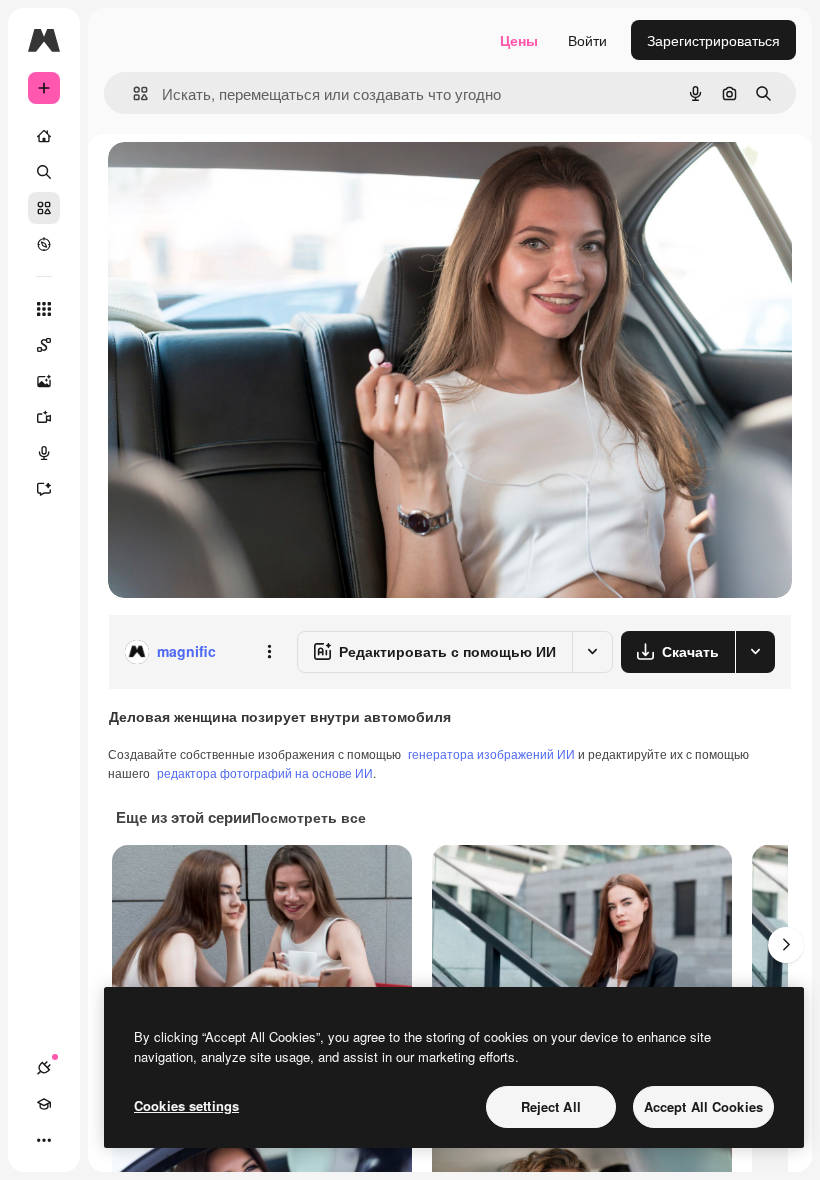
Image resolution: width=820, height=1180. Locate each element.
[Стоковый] (44, 208)
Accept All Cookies (703, 1106)
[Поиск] (44, 172)
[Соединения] (44, 1068)
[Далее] (786, 945)
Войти (587, 40)
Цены (519, 40)
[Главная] (44, 136)
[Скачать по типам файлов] (755, 652)
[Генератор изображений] (44, 381)
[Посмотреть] (44, 244)
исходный (242, 179)
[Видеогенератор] (44, 417)
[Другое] (44, 1140)
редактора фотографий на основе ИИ (265, 772)
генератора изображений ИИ (491, 753)
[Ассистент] (44, 489)
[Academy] (44, 1104)
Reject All (551, 1106)
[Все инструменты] (44, 309)
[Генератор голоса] (44, 453)
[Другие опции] (269, 652)
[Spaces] (44, 345)
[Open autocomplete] (132, 93)
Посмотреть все (308, 817)
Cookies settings (186, 1105)
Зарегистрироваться (713, 40)
